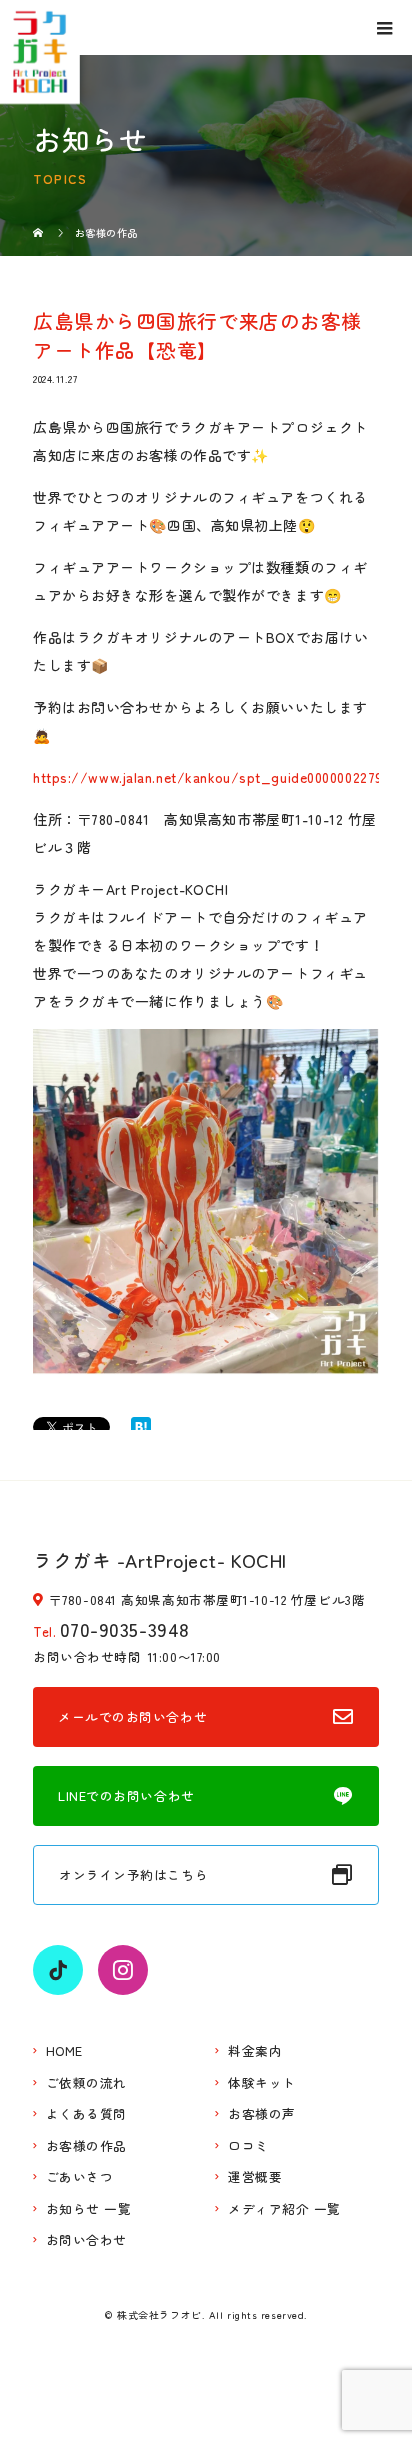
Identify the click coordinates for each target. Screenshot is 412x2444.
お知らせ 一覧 (89, 2209)
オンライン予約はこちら (133, 1874)
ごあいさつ (80, 2177)
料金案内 (255, 2051)
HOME (64, 2051)
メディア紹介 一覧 (284, 2209)
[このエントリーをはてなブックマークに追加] (141, 1427)
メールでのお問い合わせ (132, 1716)
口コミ (248, 2146)
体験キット (262, 2083)
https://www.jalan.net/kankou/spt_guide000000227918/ (219, 777)
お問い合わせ (86, 2240)
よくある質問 (86, 2114)
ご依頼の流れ (86, 2083)
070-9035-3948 (125, 1628)
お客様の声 (262, 2114)
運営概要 (255, 2177)
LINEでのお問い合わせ (126, 1795)
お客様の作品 (86, 2146)
